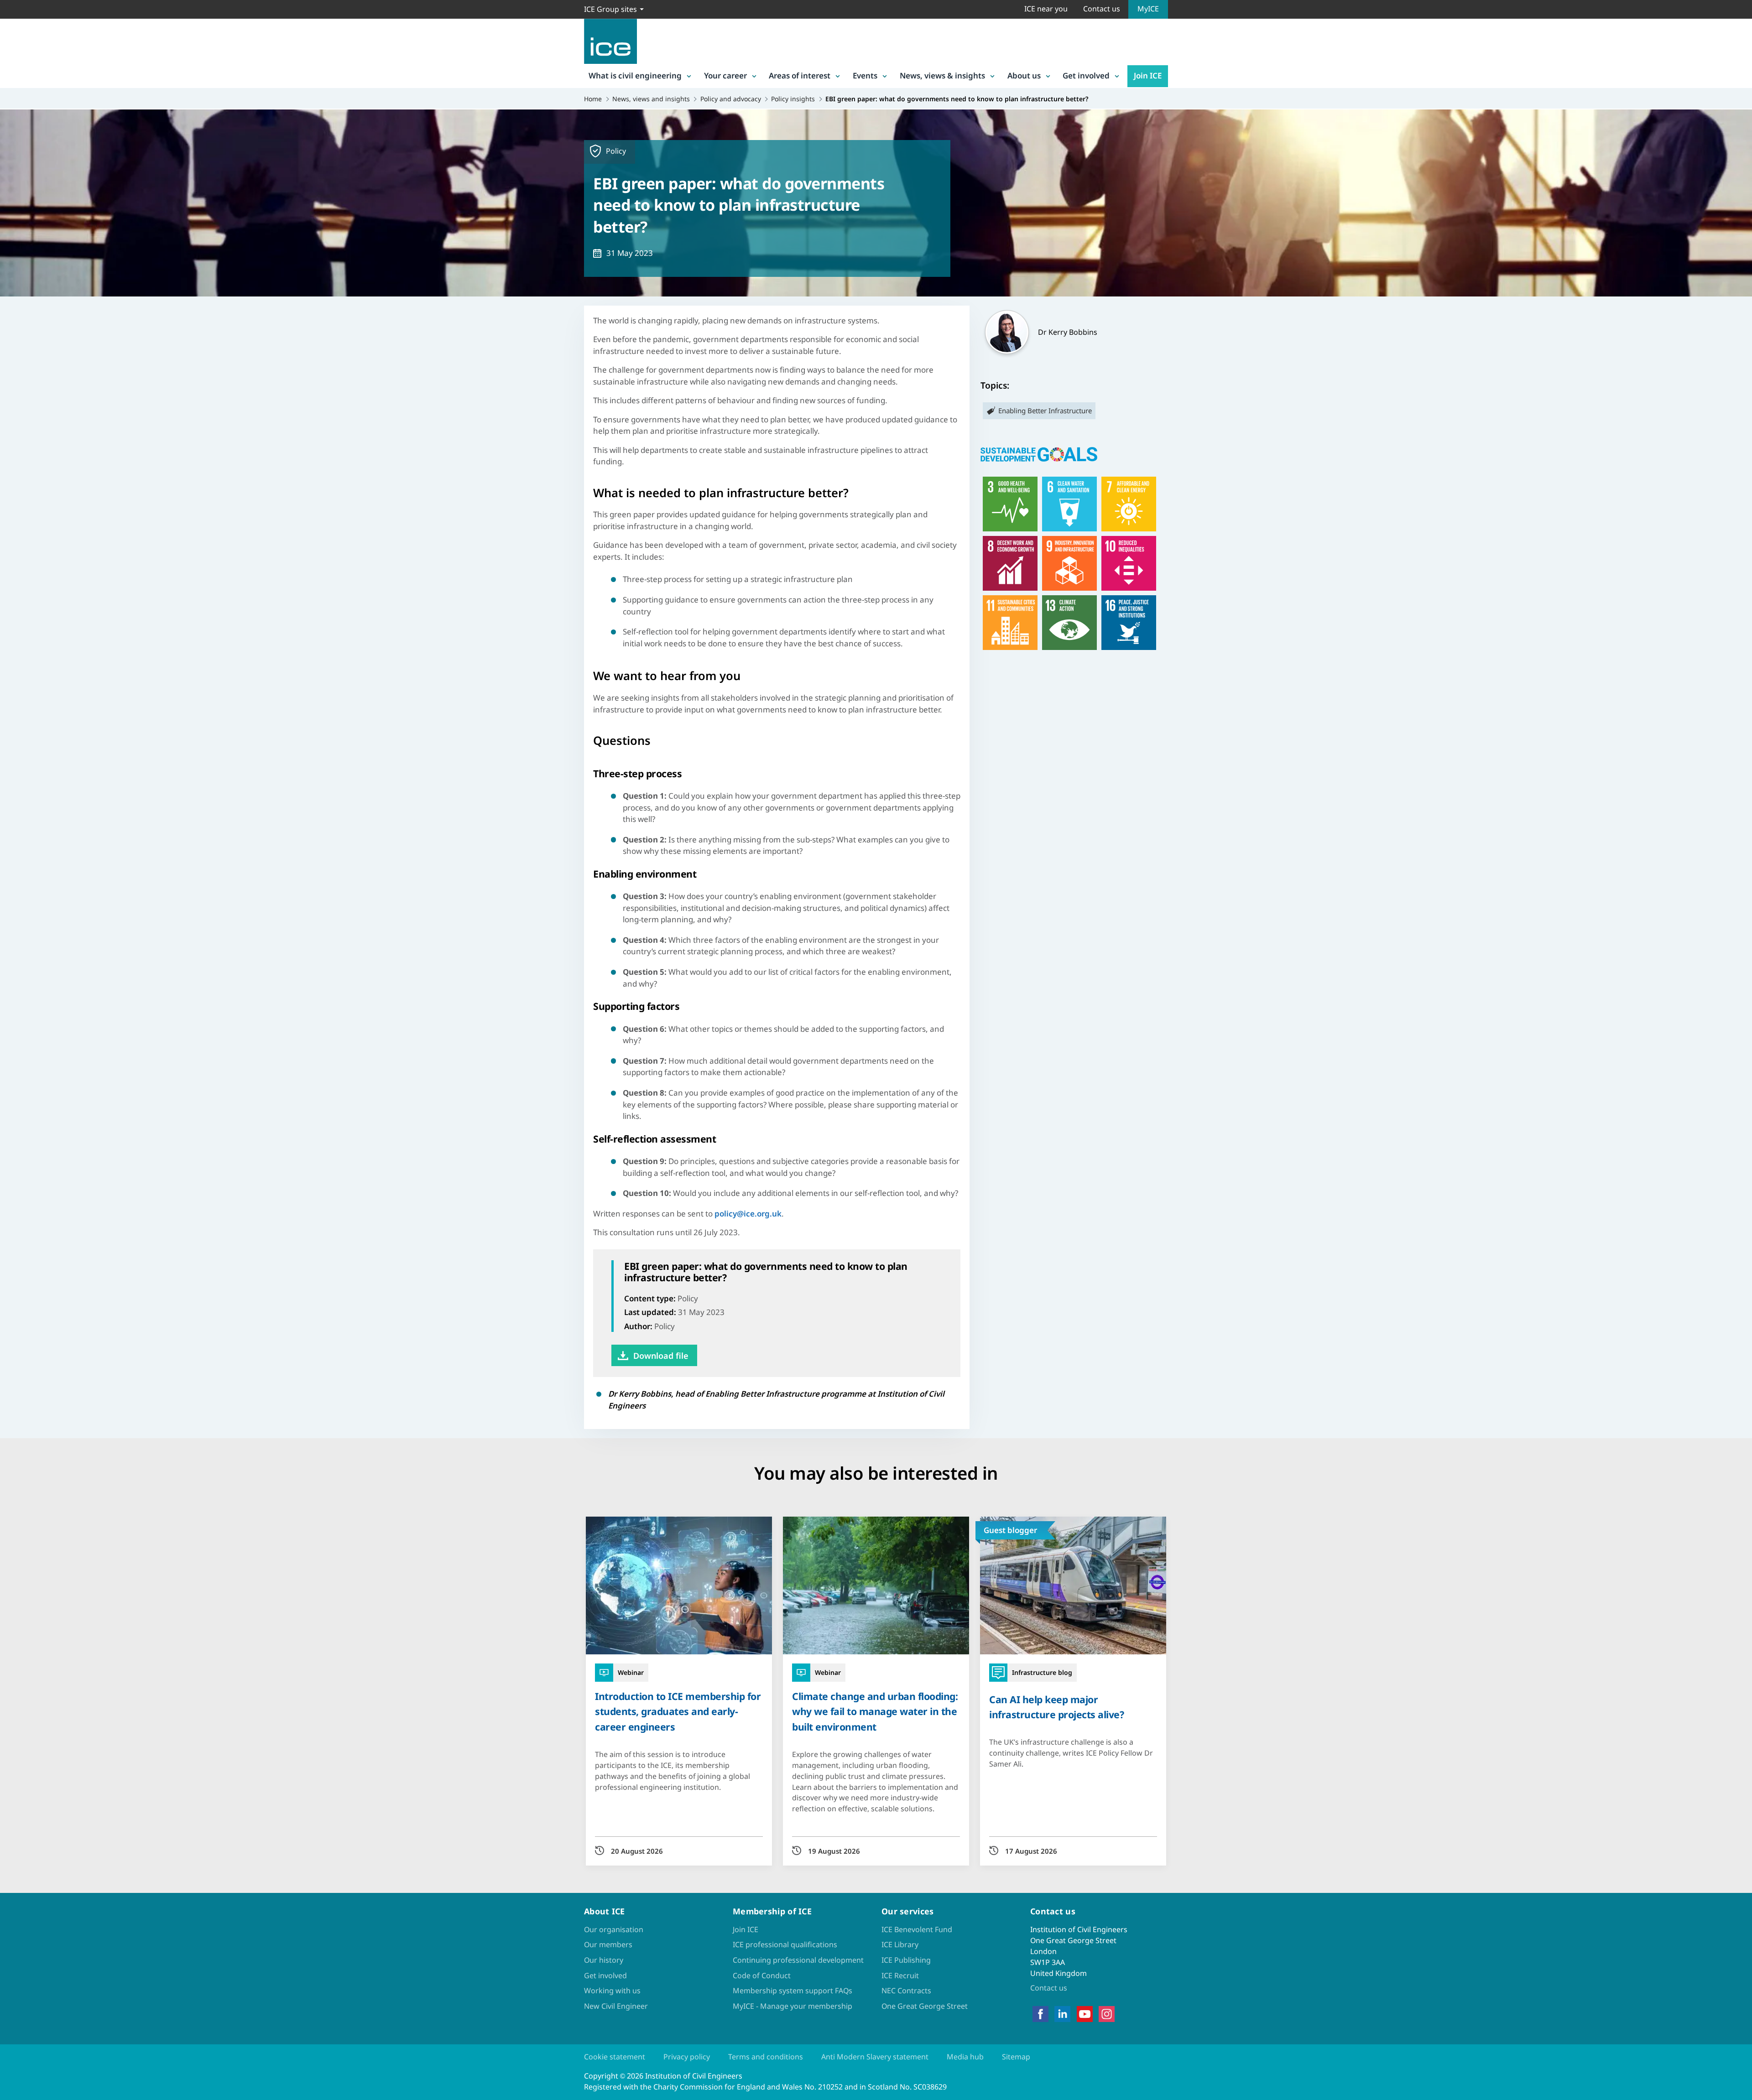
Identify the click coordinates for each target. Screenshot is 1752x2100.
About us (1024, 75)
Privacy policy (687, 2057)
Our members (608, 1944)
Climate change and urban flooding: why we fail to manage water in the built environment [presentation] (875, 1711)
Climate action (1069, 623)
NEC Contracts (906, 1991)
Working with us (612, 1991)
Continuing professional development (798, 1960)
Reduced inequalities (1129, 563)
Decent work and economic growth (1010, 563)
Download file (661, 1356)
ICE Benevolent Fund (917, 1929)
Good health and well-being (1010, 504)
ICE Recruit (900, 1975)
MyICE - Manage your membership (793, 2006)
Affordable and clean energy (1129, 504)
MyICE (1148, 9)
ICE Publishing (906, 1960)
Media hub (965, 2057)
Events (865, 75)
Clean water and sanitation (1069, 504)
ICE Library (900, 1944)
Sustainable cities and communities (1010, 623)
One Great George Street (925, 2006)
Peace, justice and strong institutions (1129, 623)
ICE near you (1046, 9)
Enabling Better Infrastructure (1045, 411)
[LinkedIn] (1062, 2014)
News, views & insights (942, 75)
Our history (604, 1960)
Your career (725, 75)
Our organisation (614, 1929)
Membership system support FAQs (793, 1991)
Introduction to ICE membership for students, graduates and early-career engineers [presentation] (678, 1711)
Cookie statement (615, 2057)
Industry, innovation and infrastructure (1069, 563)
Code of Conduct (762, 1975)
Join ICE (1148, 75)
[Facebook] (1040, 2014)
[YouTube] (1085, 2014)
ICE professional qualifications (785, 1944)
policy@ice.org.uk (748, 1214)
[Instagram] (1107, 2014)
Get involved (1086, 75)
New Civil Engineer (616, 2006)
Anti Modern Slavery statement (875, 2057)
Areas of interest (800, 75)
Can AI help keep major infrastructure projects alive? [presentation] (1056, 1707)
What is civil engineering (635, 75)
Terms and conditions (766, 2057)
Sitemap (1016, 2057)
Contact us (1102, 9)
